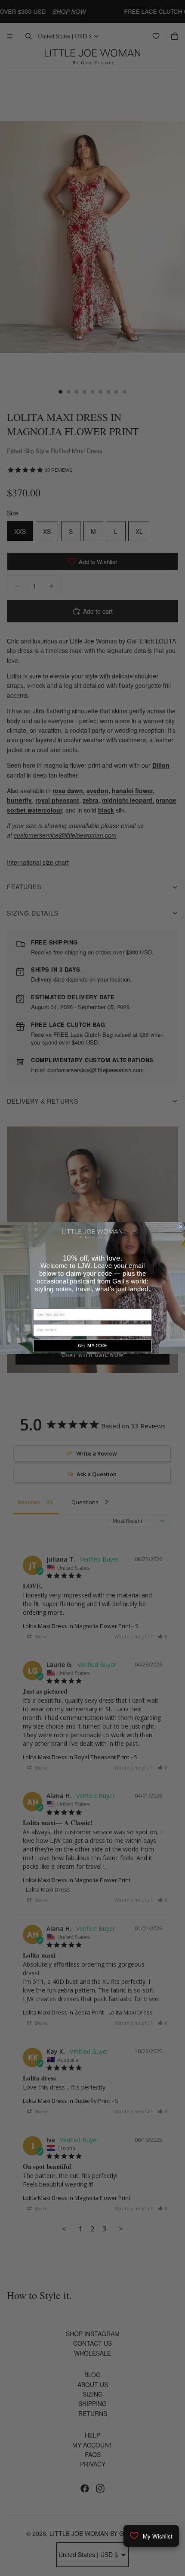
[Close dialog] (181, 1227)
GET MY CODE (92, 1346)
